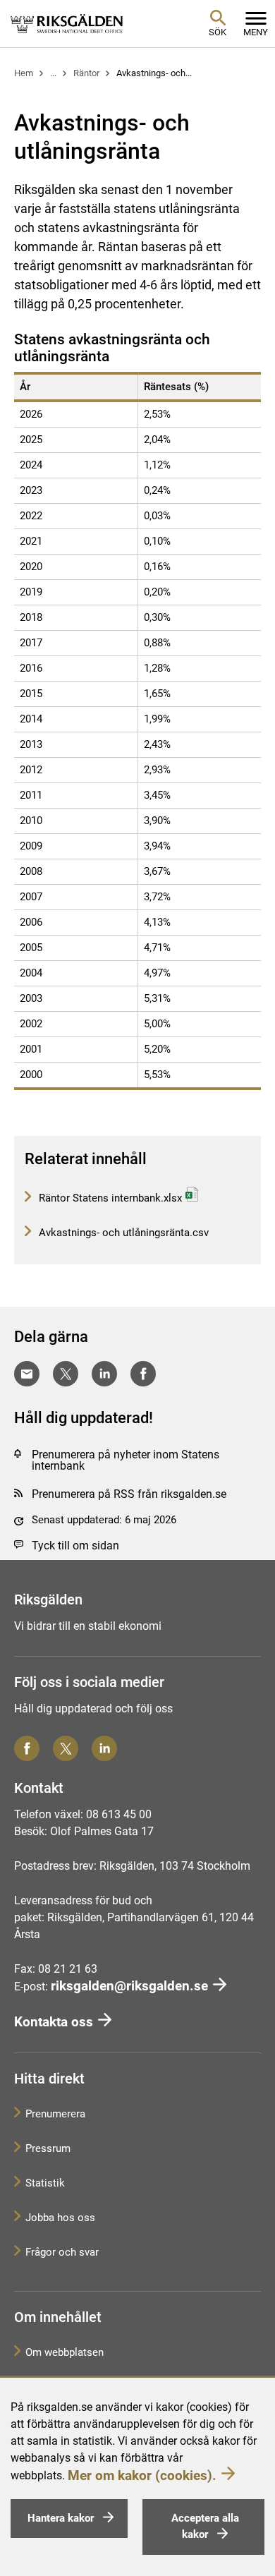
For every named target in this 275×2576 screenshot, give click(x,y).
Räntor (86, 73)
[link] (67, 23)
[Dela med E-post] (27, 1374)
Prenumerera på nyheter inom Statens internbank (126, 1460)
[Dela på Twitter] (66, 1374)
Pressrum (48, 2148)
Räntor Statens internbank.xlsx (109, 1198)
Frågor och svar (62, 2252)
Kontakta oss (54, 2022)
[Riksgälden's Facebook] (27, 1748)
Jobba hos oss (60, 2218)
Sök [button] (218, 32)
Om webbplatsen (65, 2352)
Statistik (45, 2183)
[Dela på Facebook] (143, 1374)
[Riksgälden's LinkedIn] (104, 1748)
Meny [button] (256, 32)
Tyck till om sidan (75, 1546)
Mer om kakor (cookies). (142, 2475)
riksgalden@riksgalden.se (129, 1986)
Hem (24, 73)
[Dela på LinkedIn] (104, 1374)
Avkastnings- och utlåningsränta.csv (122, 1233)
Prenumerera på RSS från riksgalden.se (129, 1494)
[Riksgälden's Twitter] (66, 1748)
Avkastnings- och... (154, 73)
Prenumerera (55, 2114)
